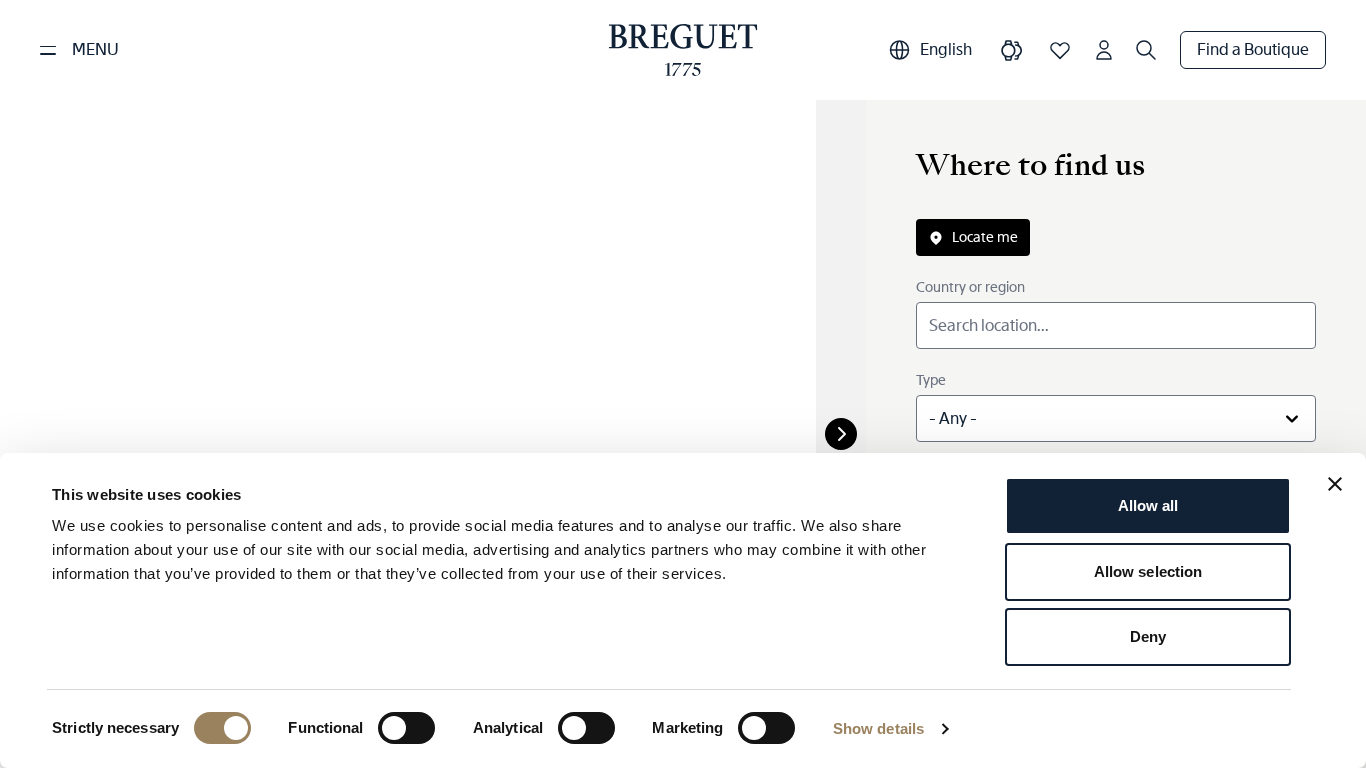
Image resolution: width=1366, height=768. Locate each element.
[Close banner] (1335, 484)
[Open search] (1146, 50)
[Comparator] (1012, 50)
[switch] (406, 728)
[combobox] (1116, 418)
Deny (1148, 636)
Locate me (985, 237)
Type (931, 380)
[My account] (1104, 50)
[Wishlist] (1060, 50)
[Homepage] (683, 50)
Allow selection (1148, 571)
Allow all (1148, 505)
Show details (878, 728)
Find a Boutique (1253, 49)
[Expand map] (841, 434)
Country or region (970, 287)
